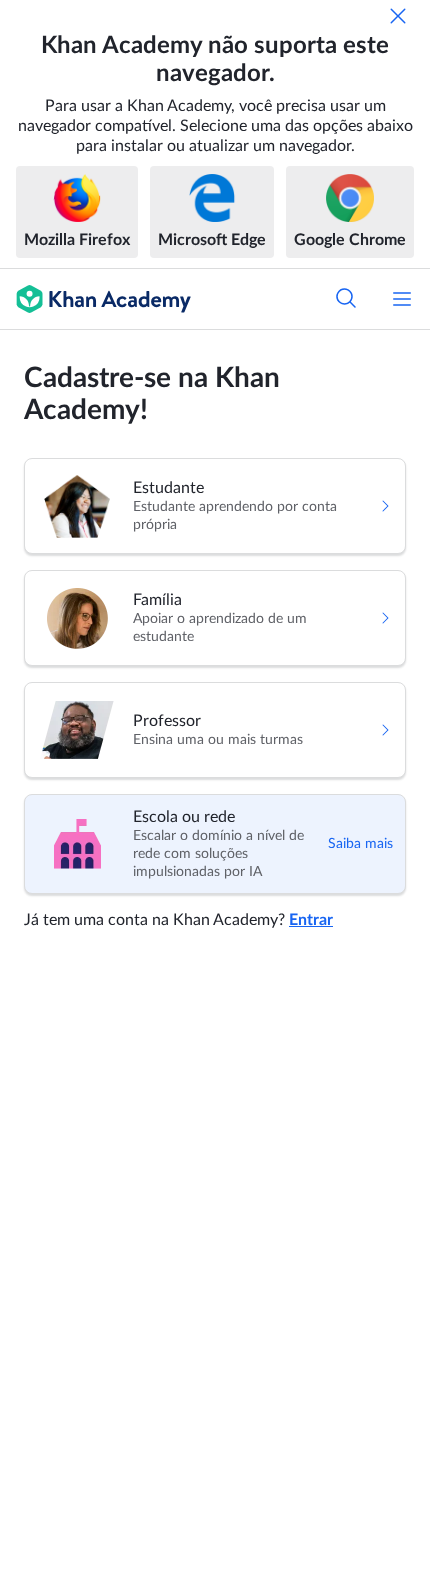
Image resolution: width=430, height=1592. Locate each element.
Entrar (311, 920)
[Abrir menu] (402, 299)
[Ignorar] (398, 16)
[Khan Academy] (95, 299)
